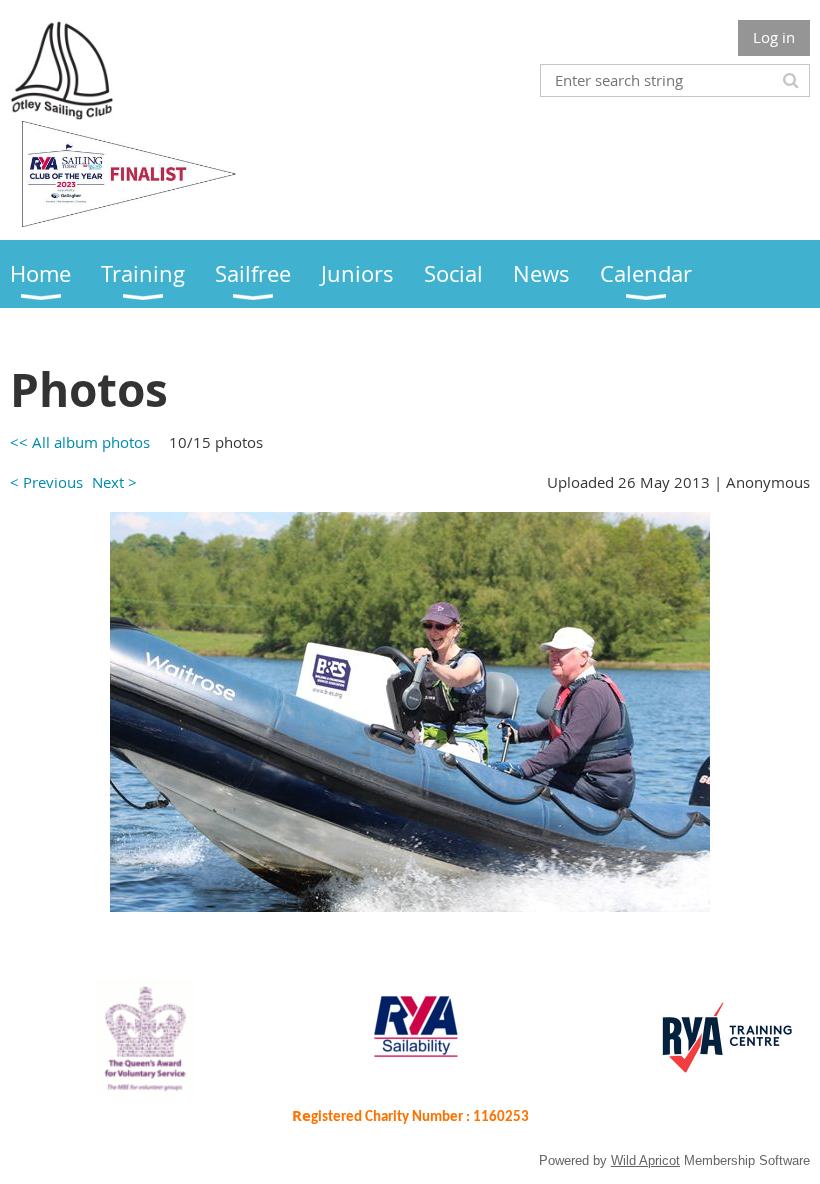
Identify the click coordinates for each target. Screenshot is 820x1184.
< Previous (46, 482)
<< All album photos (80, 442)
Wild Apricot (645, 1160)
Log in (774, 37)
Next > (114, 482)
